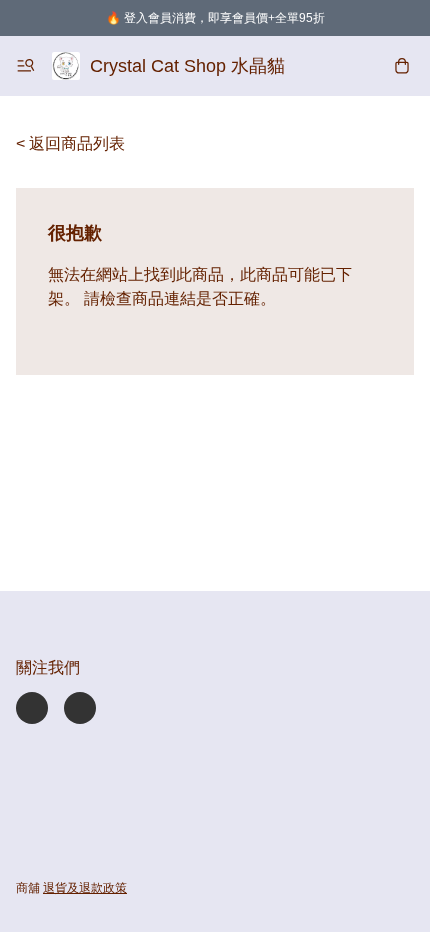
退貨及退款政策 (85, 888)
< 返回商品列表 (70, 143)
